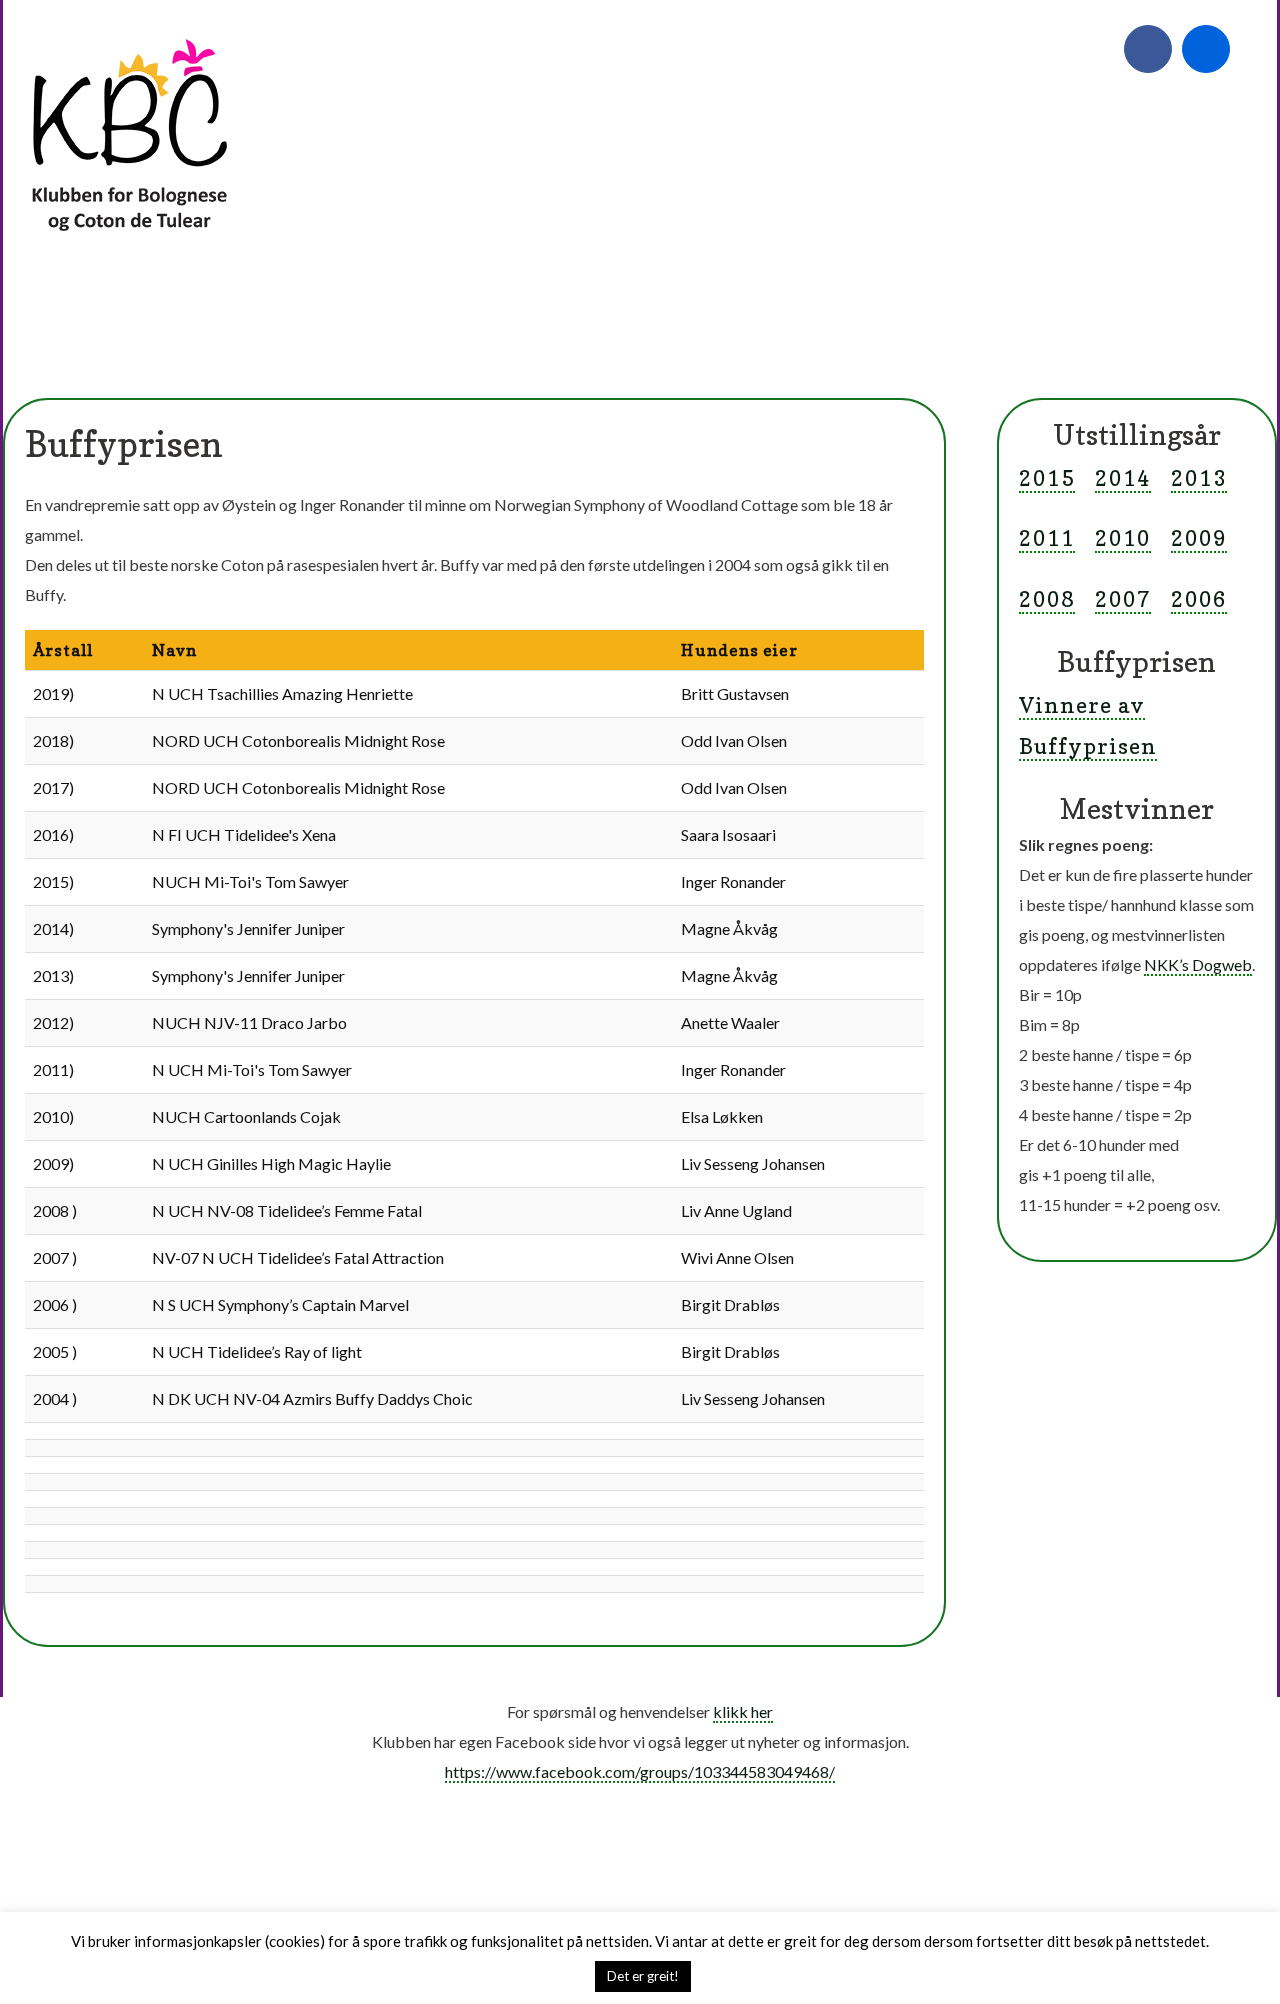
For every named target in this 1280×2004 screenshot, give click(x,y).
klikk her (743, 1711)
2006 (1199, 599)
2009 (1199, 538)
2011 (1047, 538)
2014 (1123, 478)
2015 (1047, 478)
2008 (1047, 599)
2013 (1199, 478)
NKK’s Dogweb (1198, 964)
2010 (1123, 538)
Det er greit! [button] (643, 1976)
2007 (1123, 599)
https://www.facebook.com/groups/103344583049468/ (640, 1771)
